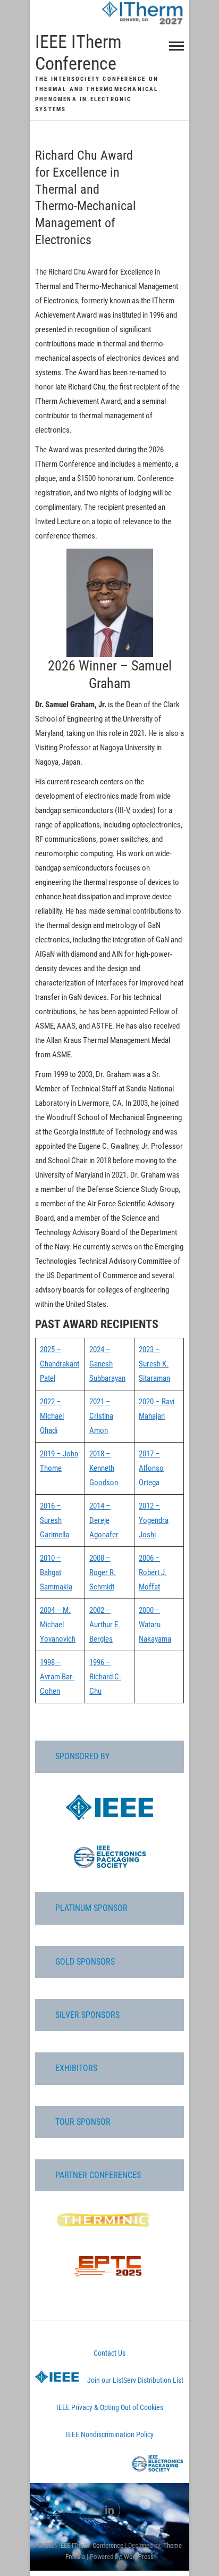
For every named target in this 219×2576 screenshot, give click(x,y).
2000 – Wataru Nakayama (155, 1625)
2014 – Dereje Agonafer (104, 1520)
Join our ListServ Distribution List (135, 2380)
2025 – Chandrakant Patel (60, 1364)
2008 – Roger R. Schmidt (103, 1572)
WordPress (139, 2557)
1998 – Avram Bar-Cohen (57, 1677)
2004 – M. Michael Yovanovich (58, 1625)
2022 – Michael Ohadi (52, 1416)
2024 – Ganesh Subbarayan (107, 1364)
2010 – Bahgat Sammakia (56, 1572)
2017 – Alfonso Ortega (151, 1468)
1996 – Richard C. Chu (105, 1677)
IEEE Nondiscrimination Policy (110, 2434)
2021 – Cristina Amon (101, 1416)
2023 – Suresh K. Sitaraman (154, 1364)
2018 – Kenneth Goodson (104, 1468)
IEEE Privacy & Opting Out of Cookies (110, 2407)
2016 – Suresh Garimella (54, 1520)
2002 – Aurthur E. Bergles (105, 1625)
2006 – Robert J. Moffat (153, 1572)
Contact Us (109, 2353)
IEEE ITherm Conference (78, 52)
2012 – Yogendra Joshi (154, 1520)
